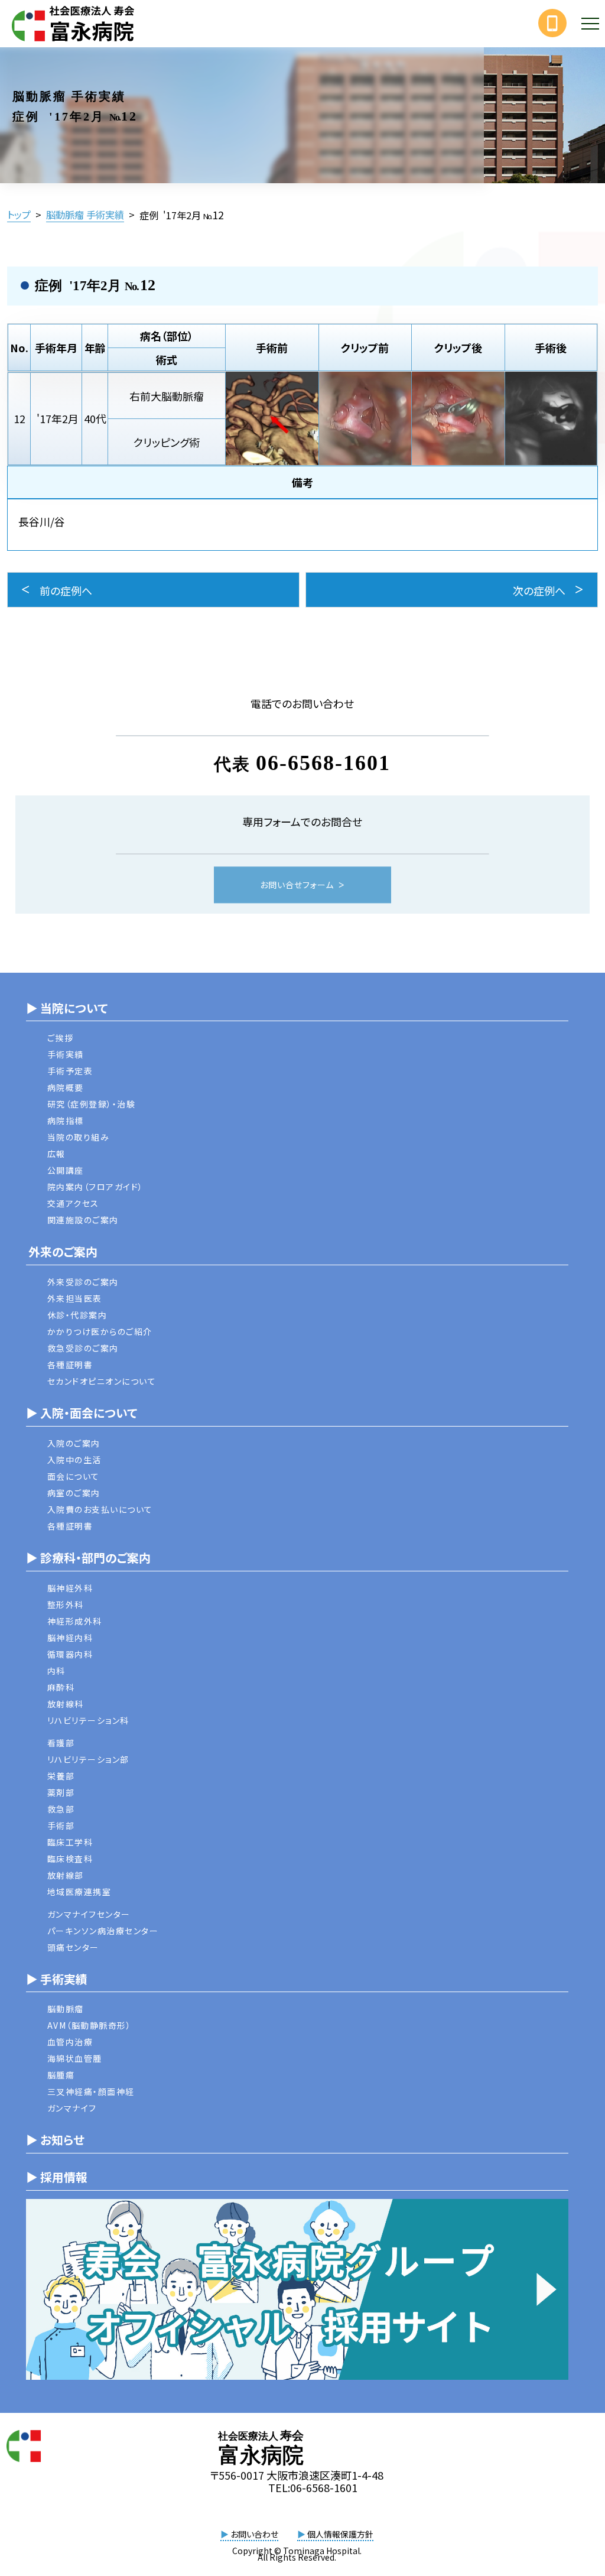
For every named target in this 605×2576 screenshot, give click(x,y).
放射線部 (66, 1875)
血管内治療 (70, 2042)
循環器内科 (70, 1654)
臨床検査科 (70, 1859)
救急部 (61, 1809)
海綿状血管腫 (75, 2058)
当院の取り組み (79, 1137)
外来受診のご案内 (83, 1282)
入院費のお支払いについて (100, 1509)
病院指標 (66, 1120)
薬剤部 (61, 1792)
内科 (56, 1671)
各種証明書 (70, 1365)
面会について (74, 1476)
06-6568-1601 (323, 763)
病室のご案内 (74, 1493)
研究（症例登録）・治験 (92, 1104)
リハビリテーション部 (88, 1759)
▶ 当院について (67, 1008)
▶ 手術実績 (57, 1979)
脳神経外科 (70, 1588)
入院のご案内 (74, 1443)
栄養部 (61, 1776)
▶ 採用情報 (57, 2177)
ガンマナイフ (72, 2108)
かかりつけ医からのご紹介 (100, 1331)
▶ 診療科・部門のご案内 (88, 1557)
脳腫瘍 (61, 2075)
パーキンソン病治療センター (103, 1931)
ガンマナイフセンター (89, 1914)
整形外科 (66, 1604)
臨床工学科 (70, 1842)
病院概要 (66, 1087)
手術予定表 (70, 1071)
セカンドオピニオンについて (102, 1381)
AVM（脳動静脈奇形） (90, 2025)
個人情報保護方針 (335, 2534)
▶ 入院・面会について (82, 1413)
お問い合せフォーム (297, 885)
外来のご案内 (62, 1251)
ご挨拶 (61, 1038)
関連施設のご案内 (83, 1220)
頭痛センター (73, 1947)
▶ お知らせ (55, 2140)
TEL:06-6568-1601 (313, 2487)
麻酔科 (61, 1687)
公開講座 (66, 1170)
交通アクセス (73, 1203)
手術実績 (66, 1054)
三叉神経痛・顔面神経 (91, 2091)
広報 (56, 1154)
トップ (19, 215)
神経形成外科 (75, 1621)
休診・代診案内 (77, 1315)
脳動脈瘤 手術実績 (85, 215)
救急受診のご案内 (83, 1348)
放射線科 (66, 1704)
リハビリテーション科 (88, 1720)
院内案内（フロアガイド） (95, 1187)
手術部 (61, 1825)
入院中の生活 (74, 1460)
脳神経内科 (70, 1638)
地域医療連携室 (79, 1892)
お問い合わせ (249, 2534)
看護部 (61, 1743)
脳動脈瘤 (66, 2009)
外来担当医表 (75, 1298)
